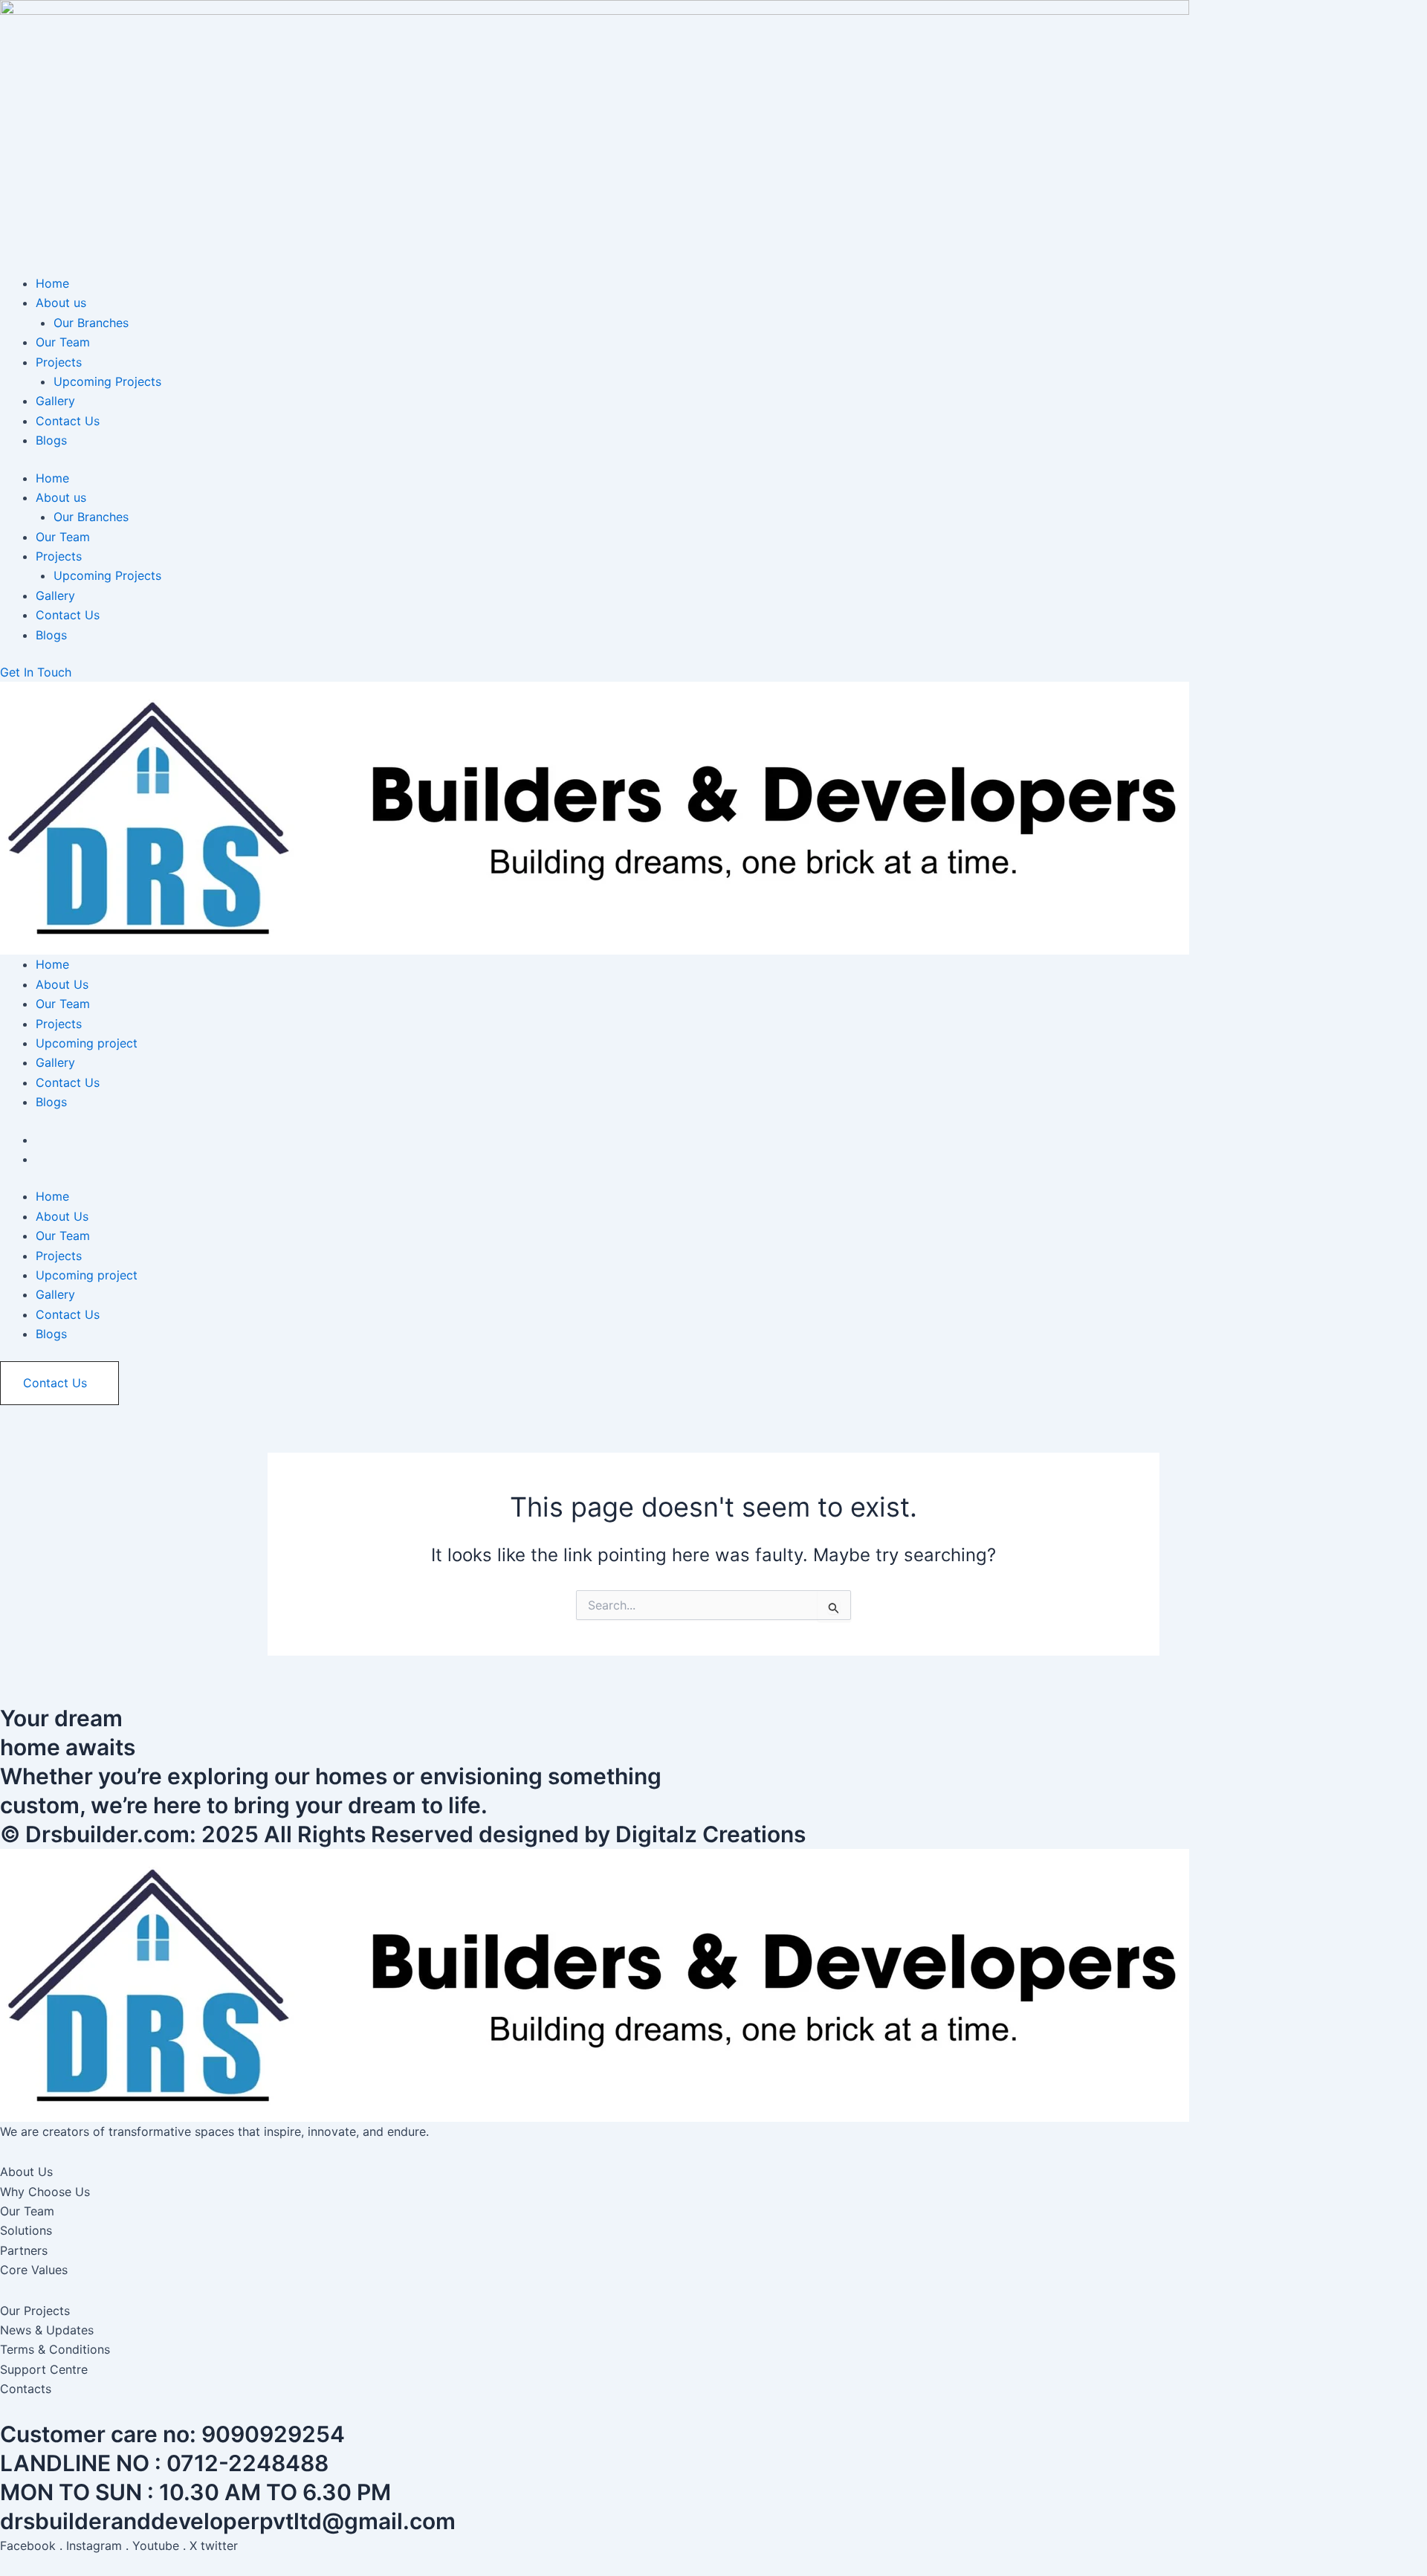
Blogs (51, 440)
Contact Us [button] (55, 1383)
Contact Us (68, 421)
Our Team (63, 342)
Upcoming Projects (107, 381)
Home (52, 283)
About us (61, 303)
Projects (59, 362)
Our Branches (91, 323)
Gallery (55, 401)
